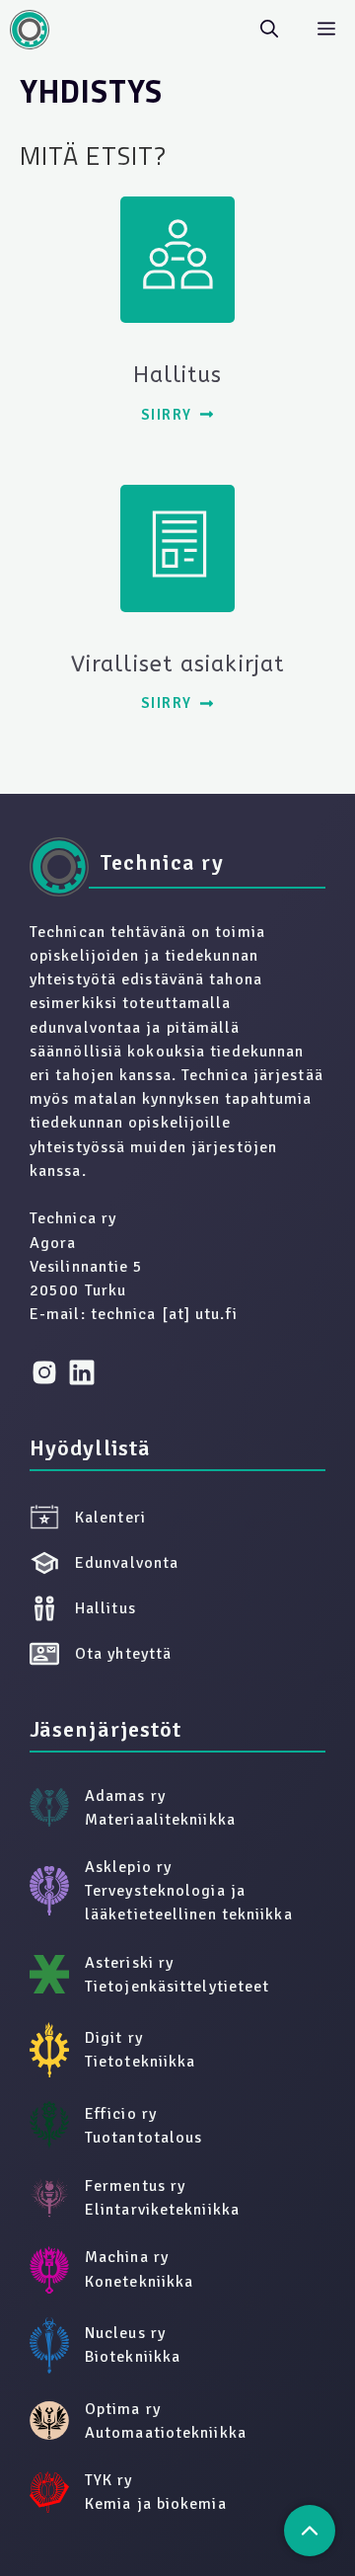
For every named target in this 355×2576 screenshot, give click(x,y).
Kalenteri (110, 1518)
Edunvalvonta (127, 1563)
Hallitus (106, 1608)
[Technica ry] (30, 30)
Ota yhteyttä (123, 1654)
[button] (269, 30)
